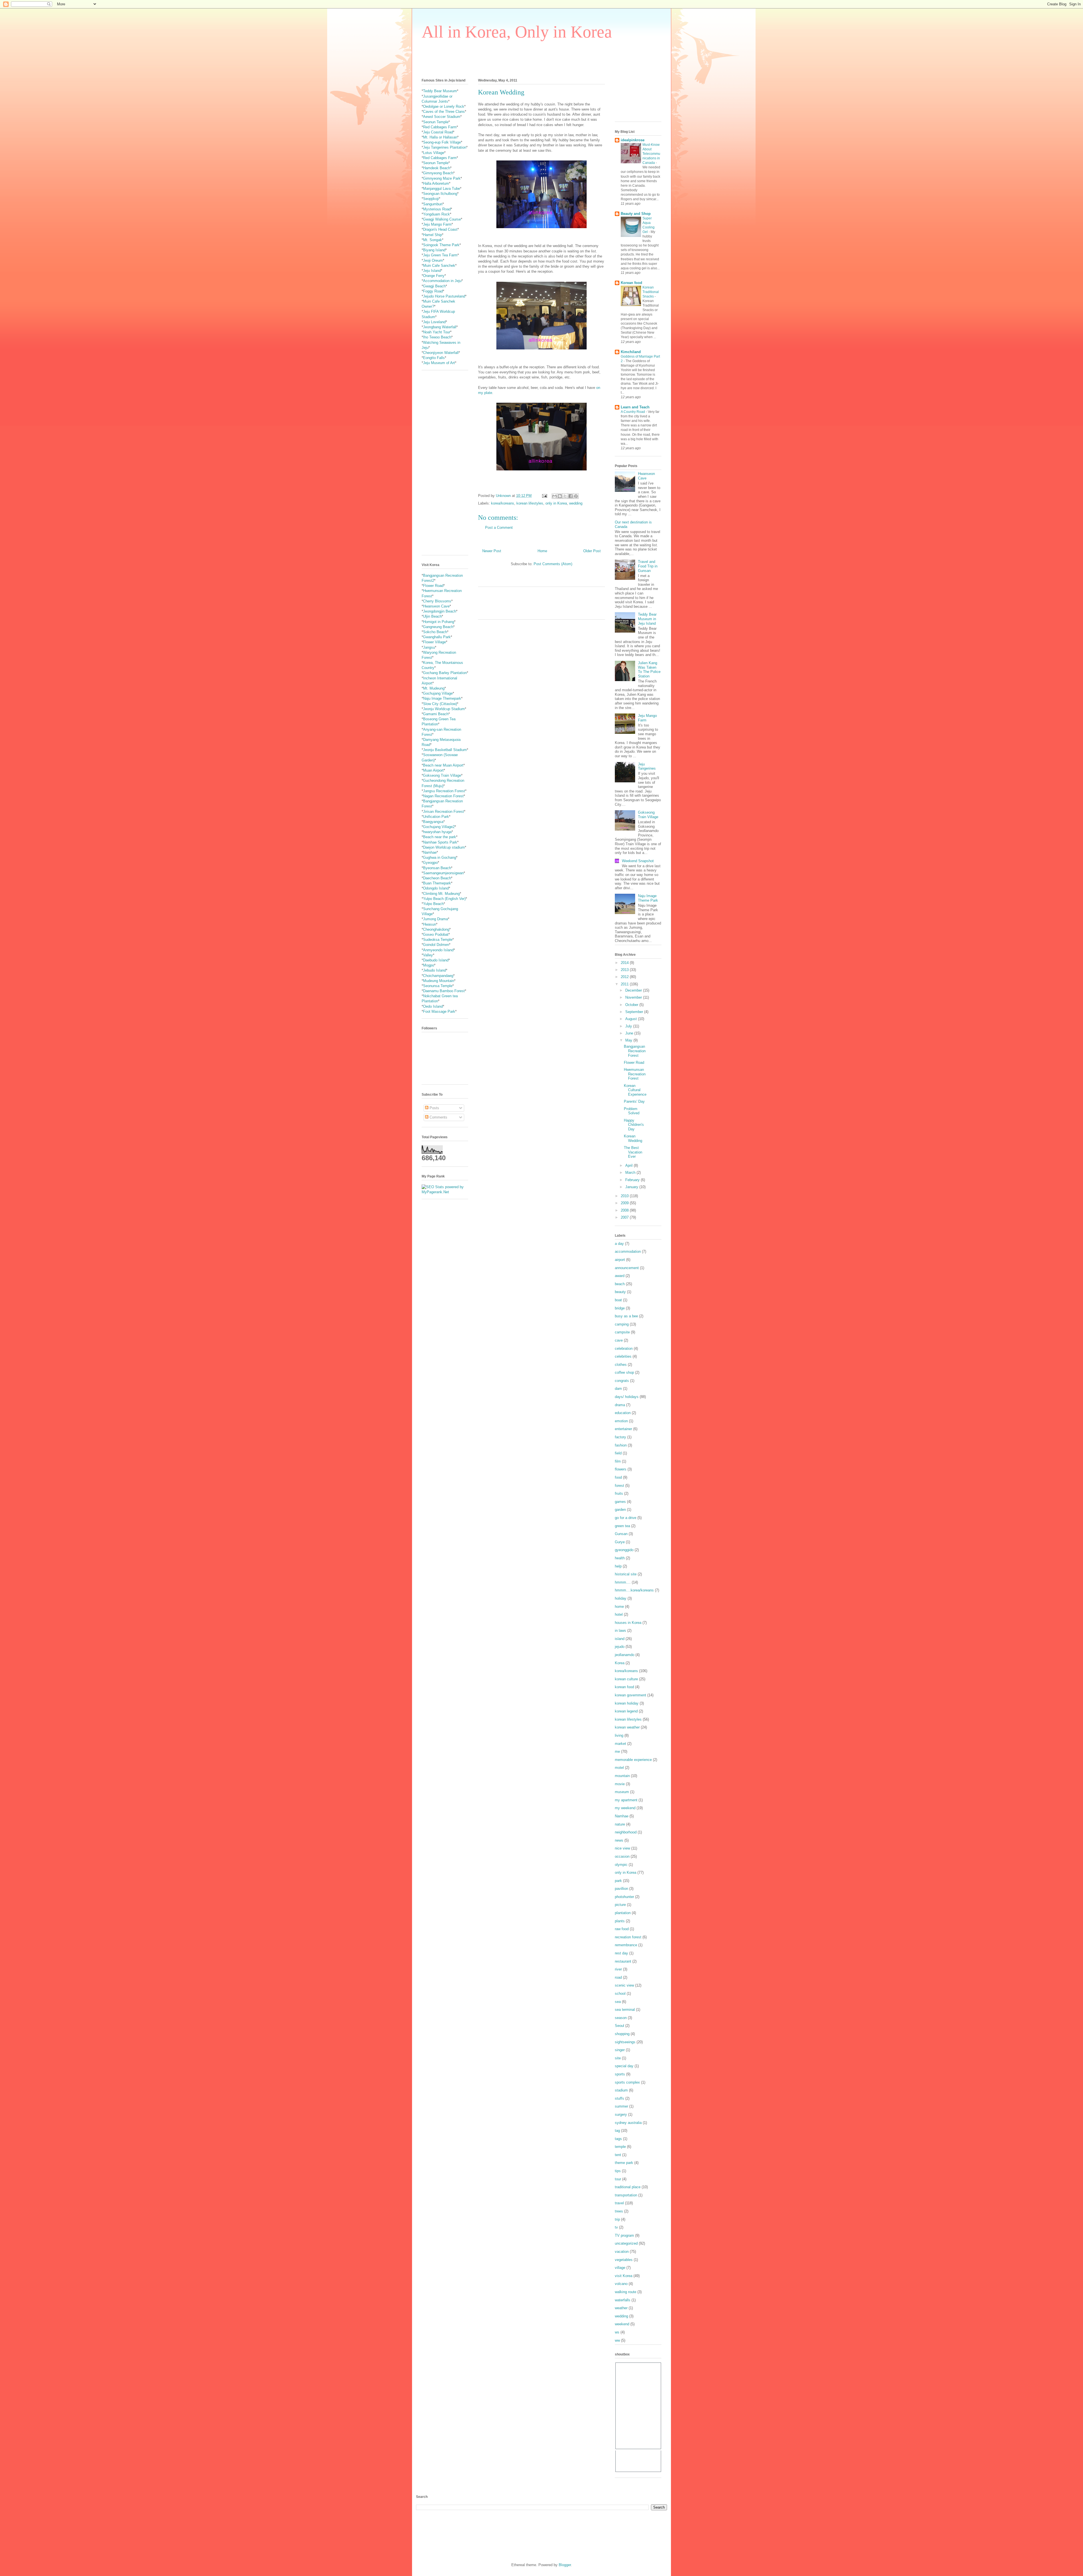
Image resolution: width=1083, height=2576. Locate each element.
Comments (438, 1117)
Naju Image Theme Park (648, 898)
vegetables (624, 2260)
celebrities (623, 1356)
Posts (434, 1108)
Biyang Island (434, 250)
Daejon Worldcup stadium (444, 847)
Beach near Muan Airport (443, 765)
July (629, 1026)
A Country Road (633, 412)
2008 (625, 1210)
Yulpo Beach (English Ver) (444, 899)
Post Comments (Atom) (553, 564)
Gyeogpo (430, 863)
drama (620, 1405)
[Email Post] (544, 496)
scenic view (624, 1985)
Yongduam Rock (436, 214)
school (620, 1993)
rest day (621, 1953)
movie (620, 1784)
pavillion (621, 1889)
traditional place (628, 2187)
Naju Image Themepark (442, 698)
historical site (626, 1574)
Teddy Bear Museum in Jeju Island (647, 619)
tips (618, 2171)
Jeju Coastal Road (438, 132)
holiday (621, 1598)
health (620, 1558)
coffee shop (624, 1372)
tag (617, 2131)
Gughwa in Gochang (440, 857)
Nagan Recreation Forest (443, 796)
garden (620, 1510)
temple (620, 2147)
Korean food (631, 283)
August (632, 1019)
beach (620, 1284)
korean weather (627, 1727)
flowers (621, 1469)
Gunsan (621, 1534)
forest (619, 1486)
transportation (626, 2195)
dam (618, 1389)
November (634, 997)
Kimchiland (631, 352)
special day (624, 2066)
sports (620, 2074)
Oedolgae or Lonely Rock (444, 106)
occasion (622, 1856)
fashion (621, 1445)
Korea (620, 1663)
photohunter (624, 1897)
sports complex (627, 2082)
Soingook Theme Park (441, 245)
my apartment (626, 1800)
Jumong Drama (435, 919)
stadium (621, 2090)
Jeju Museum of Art (439, 363)
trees (619, 2211)
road (618, 1977)
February (633, 1180)
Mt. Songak (432, 240)
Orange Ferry (434, 276)
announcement (627, 1268)
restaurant (623, 1961)
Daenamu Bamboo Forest (444, 991)
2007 (625, 1217)
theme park (624, 2163)
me (617, 1752)
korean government (630, 1695)
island (620, 1639)
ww (617, 2340)
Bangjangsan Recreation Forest (635, 1051)
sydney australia (628, 2123)
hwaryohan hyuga (437, 832)
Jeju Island (432, 271)
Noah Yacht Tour (437, 332)
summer (621, 2106)
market (620, 1744)
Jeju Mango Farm (437, 224)
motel (619, 1768)
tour (618, 2179)
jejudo (620, 1647)
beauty (620, 1292)
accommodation (628, 1251)
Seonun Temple (436, 122)
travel (619, 2203)
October (632, 1005)
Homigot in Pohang (439, 622)
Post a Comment (499, 528)
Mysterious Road (437, 209)
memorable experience (633, 1760)
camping (622, 1324)
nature (620, 1824)
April (629, 1165)
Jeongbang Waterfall (440, 327)
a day (619, 1244)
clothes (621, 1365)
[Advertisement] (524, 58)
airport (620, 1260)
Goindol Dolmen (436, 945)
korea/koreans (503, 503)
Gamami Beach (436, 714)
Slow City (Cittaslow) (440, 704)
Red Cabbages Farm (440, 127)
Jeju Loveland (434, 322)
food (618, 1477)
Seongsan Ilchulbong (440, 194)
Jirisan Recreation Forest (443, 812)
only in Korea (556, 503)
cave (619, 1340)
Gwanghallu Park (437, 637)
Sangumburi (433, 204)
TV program (624, 2235)
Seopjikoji (431, 199)
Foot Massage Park (439, 1011)
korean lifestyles (530, 503)
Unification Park (436, 817)
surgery (621, 2114)
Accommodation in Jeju (442, 281)
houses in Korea (628, 1623)
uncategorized (626, 2243)
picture (620, 1905)
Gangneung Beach (438, 627)
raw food (622, 1929)
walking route (626, 2292)
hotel (619, 1614)
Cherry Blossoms (437, 601)
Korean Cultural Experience (635, 1090)
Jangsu (429, 647)
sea (618, 2002)
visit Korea (624, 2276)
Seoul (619, 2026)
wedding (576, 503)
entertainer (623, 1429)
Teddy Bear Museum (440, 91)
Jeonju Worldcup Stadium (444, 709)
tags (618, 2139)
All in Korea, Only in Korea (517, 32)
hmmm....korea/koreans (634, 1590)
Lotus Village (434, 153)
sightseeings (625, 2042)
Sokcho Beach (435, 632)
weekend (622, 2324)
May (629, 1040)
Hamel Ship (432, 235)
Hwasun (430, 924)
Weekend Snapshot (638, 861)
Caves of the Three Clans (444, 112)
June (630, 1033)
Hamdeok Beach (437, 168)
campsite (622, 1332)
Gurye (620, 1542)
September (635, 1012)
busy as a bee (626, 1316)
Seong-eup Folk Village (442, 142)
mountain (622, 1776)
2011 (625, 984)
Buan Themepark (437, 883)
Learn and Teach (635, 407)
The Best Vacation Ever (633, 1152)
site (618, 2058)
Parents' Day (634, 1101)
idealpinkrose (633, 140)
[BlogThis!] (560, 496)
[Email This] (554, 496)
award (620, 1276)
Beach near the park (440, 837)
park (618, 1881)
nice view (622, 1848)
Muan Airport (433, 770)
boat (618, 1300)
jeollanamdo (625, 1655)
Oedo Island (433, 1006)
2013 (625, 970)
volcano (621, 2284)
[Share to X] (565, 496)
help (618, 1566)
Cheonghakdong (436, 929)
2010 (625, 1196)
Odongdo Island (436, 888)
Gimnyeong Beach (438, 173)
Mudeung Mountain (439, 981)
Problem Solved (632, 1111)
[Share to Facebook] (571, 496)
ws (617, 2332)
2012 (625, 977)
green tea (622, 1526)
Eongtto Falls (434, 358)
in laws (620, 1631)
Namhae (430, 852)
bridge (620, 1308)
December (634, 990)
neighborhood (626, 1832)
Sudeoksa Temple (438, 940)
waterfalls (623, 2300)
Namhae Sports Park (440, 842)
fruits (619, 1493)
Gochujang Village (438, 693)
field (618, 1453)
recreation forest (628, 1937)
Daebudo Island (436, 960)
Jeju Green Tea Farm (440, 255)
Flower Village (434, 642)
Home (542, 551)
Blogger (565, 2565)
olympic (621, 1865)
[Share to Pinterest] (576, 496)
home (619, 1607)
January (632, 1187)
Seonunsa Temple (438, 986)
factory (620, 1437)
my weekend (625, 1808)
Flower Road (433, 586)
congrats (622, 1381)
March (631, 1173)
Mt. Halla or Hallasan (440, 137)
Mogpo (429, 965)
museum (622, 1792)
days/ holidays (627, 1397)
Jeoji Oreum (433, 260)
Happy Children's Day (634, 1125)
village (620, 2268)
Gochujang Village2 (439, 827)
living (619, 1735)
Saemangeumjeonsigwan (443, 873)
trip (617, 2219)
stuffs (619, 2098)
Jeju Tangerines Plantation (445, 147)
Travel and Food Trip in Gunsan (648, 566)
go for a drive (626, 1518)
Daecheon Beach (437, 878)
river (618, 1969)
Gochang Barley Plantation (445, 673)
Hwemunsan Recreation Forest (635, 1074)
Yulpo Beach (433, 904)
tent (618, 2155)
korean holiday (627, 1703)
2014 (625, 963)
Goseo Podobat (436, 934)
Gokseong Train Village (442, 775)
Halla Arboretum (436, 183)
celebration (624, 1348)
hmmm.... (623, 1582)
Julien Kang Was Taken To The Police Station (649, 670)
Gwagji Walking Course (442, 219)
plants (620, 1921)
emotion (621, 1421)
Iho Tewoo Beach (437, 337)
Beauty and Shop (636, 214)
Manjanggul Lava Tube (442, 189)
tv (616, 2227)
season (621, 2018)
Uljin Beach (432, 616)
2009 (625, 1203)
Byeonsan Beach (437, 868)
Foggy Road (433, 291)
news (619, 1840)
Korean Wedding (633, 1138)
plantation (623, 1913)
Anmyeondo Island (438, 950)
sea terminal (625, 2010)
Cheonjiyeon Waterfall (441, 353)
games (620, 1502)
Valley (428, 955)
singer (620, 2050)
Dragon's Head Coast (440, 229)
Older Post (592, 551)
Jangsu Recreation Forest (444, 791)
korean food (624, 1687)
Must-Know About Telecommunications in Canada (651, 154)
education (623, 1413)
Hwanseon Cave (436, 606)
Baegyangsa (433, 822)
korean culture (626, 1679)
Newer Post (492, 551)
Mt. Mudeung (434, 688)
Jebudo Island (434, 970)
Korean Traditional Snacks (651, 292)
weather (621, 2308)
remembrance (626, 1945)
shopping (622, 2034)
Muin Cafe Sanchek (439, 266)
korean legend (626, 1711)
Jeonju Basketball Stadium (445, 750)
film (618, 1461)
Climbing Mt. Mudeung (441, 894)
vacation (622, 2252)
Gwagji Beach (434, 286)
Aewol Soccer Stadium (442, 117)
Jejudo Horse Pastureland (444, 296)
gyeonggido (624, 1550)
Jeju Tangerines (647, 766)
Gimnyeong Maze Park (442, 178)
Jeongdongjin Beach (440, 611)
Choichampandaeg (438, 976)
